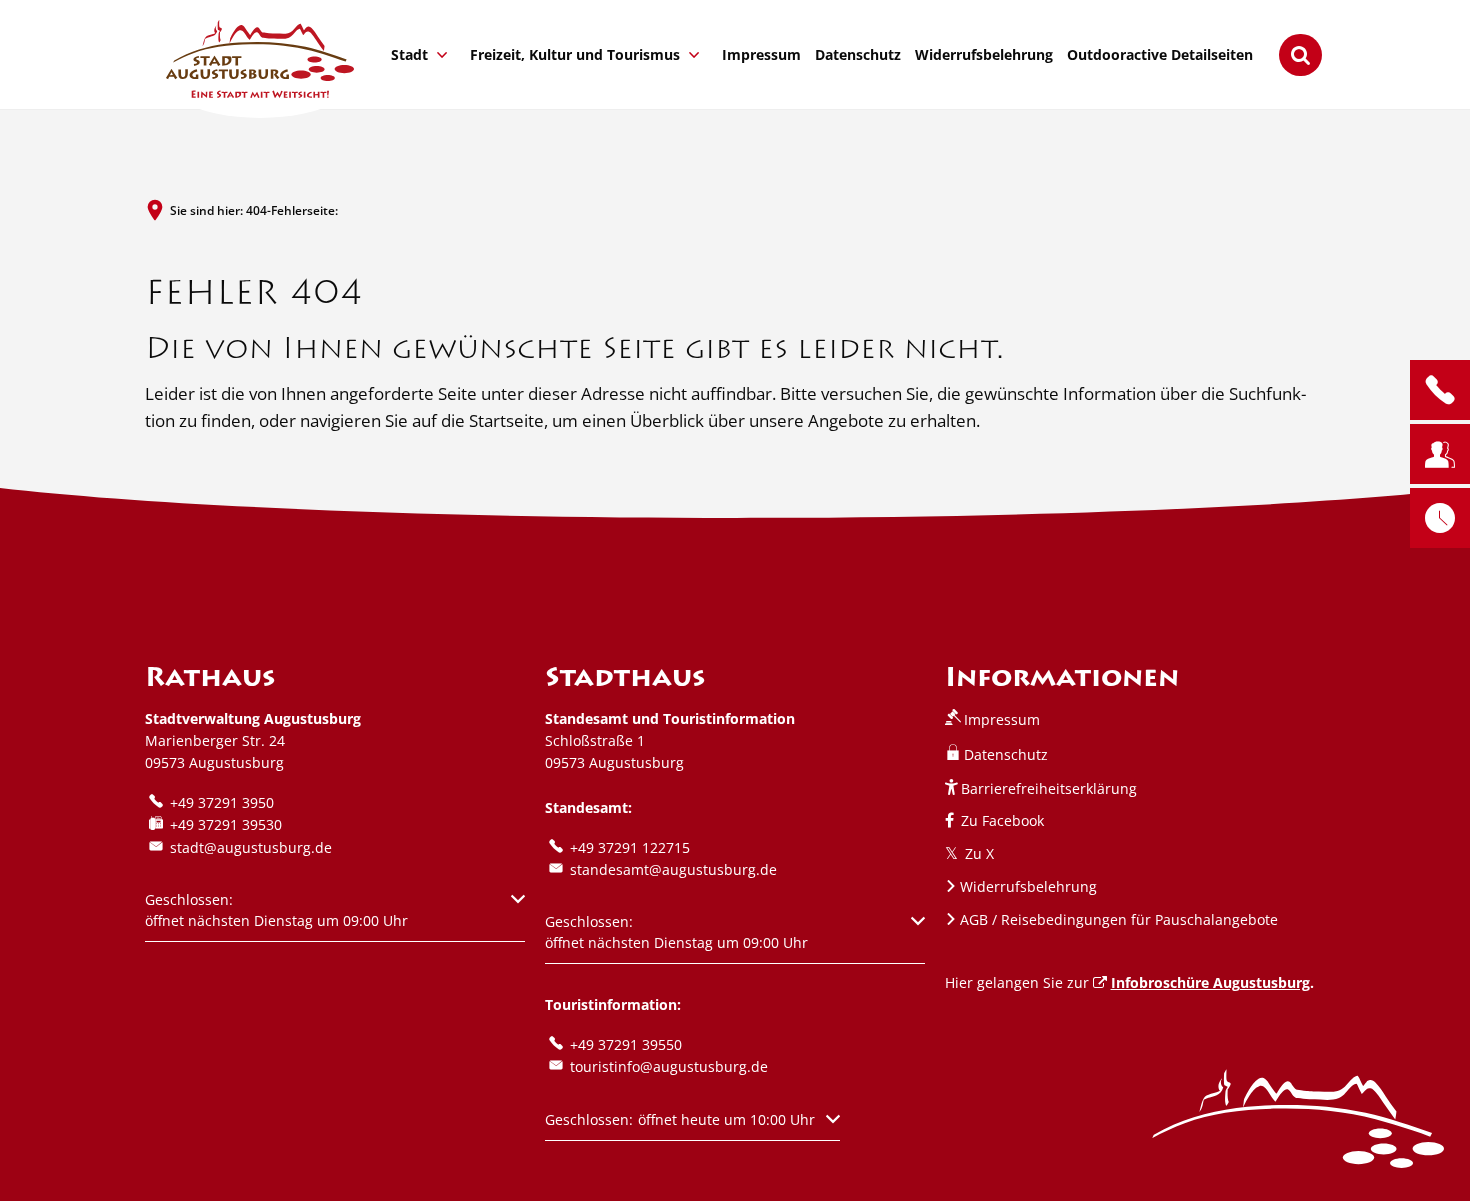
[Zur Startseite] (260, 59)
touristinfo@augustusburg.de (669, 1066)
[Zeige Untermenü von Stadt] (442, 55)
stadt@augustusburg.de (251, 847)
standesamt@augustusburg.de (673, 869)
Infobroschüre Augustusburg (1210, 982)
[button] (335, 915)
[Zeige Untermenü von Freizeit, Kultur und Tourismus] (694, 55)
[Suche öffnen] (1300, 55)
